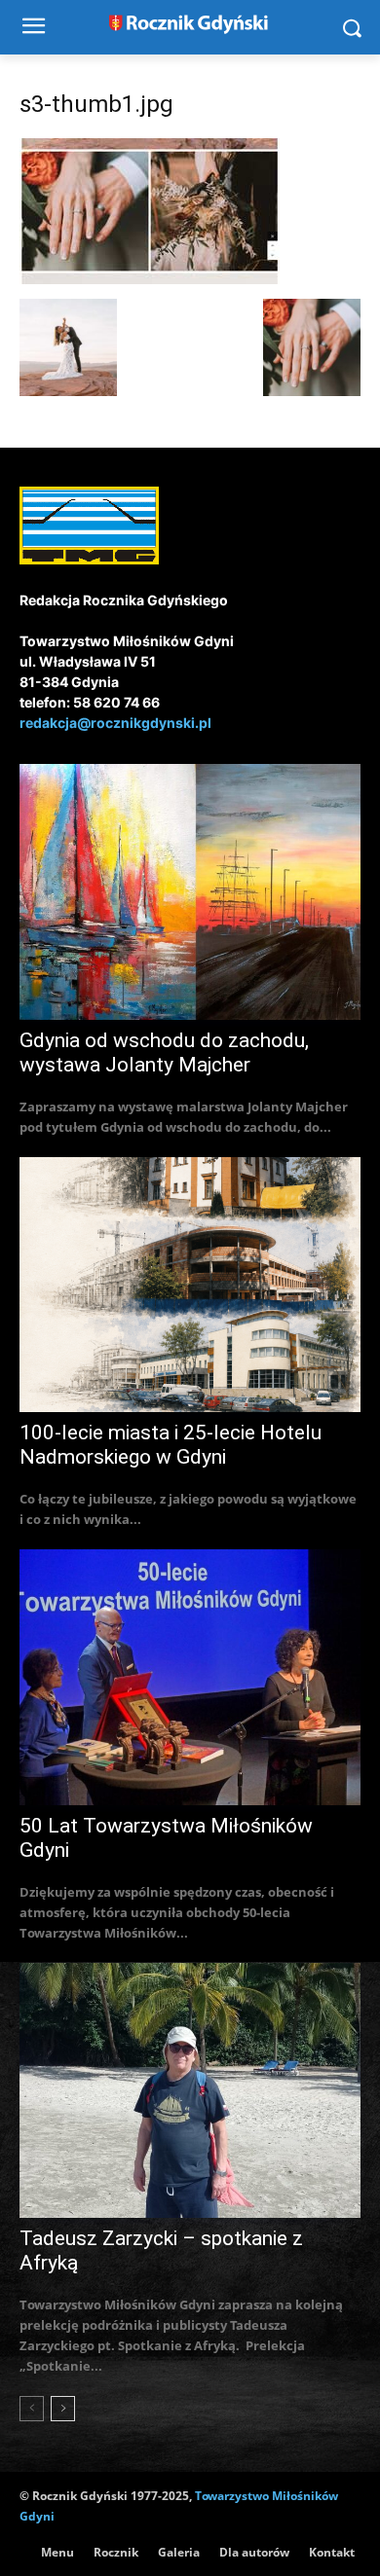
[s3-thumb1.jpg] (150, 279)
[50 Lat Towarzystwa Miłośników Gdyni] (190, 1677)
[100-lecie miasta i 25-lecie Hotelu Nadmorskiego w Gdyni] (190, 1285)
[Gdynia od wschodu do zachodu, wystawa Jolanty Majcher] (190, 892)
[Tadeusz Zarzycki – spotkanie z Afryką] (190, 2091)
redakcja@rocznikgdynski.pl (115, 723)
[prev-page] (32, 2409)
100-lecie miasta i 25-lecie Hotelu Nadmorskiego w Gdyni (171, 1445)
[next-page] (63, 2409)
